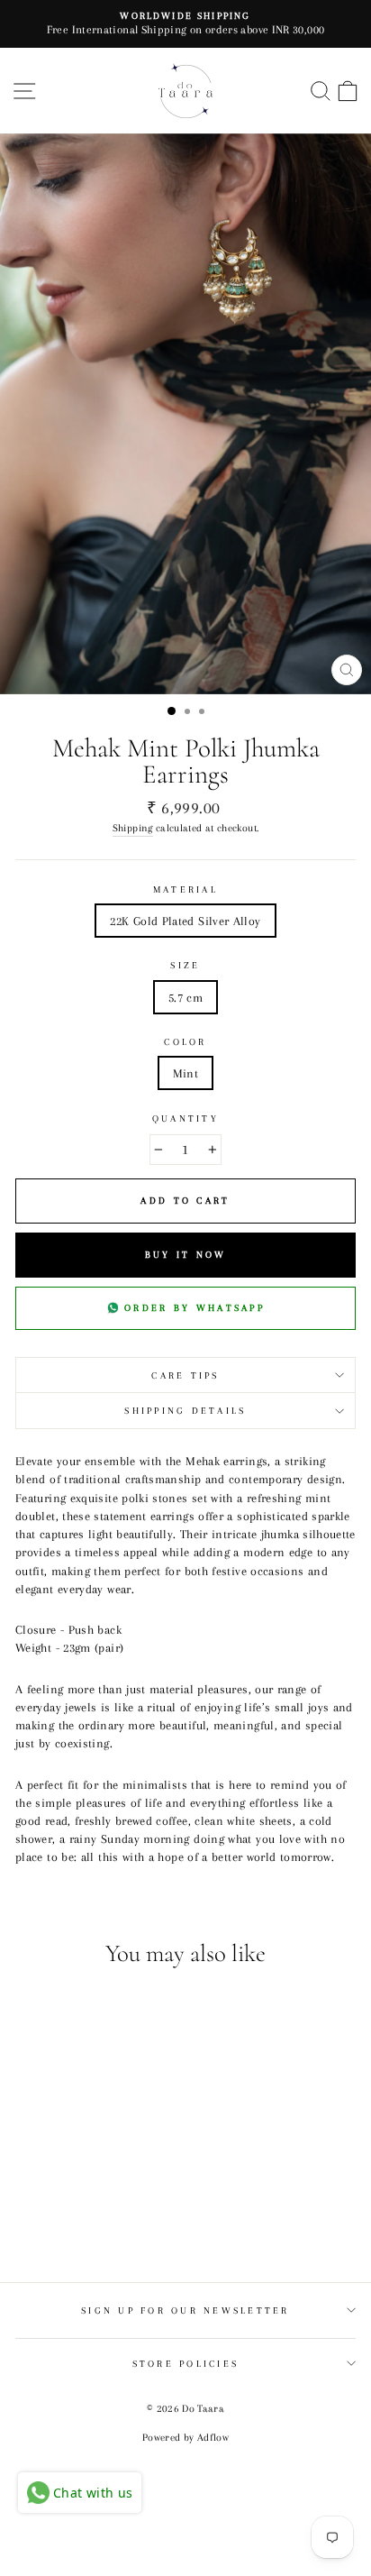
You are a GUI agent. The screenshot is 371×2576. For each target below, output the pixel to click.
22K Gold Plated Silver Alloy (185, 921)
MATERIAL (185, 889)
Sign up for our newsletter (185, 2310)
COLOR (185, 1042)
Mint (185, 1073)
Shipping (133, 828)
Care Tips (185, 1375)
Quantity (185, 1118)
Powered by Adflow (185, 2438)
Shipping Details (185, 1411)
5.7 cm (185, 997)
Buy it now (186, 1255)
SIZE (185, 965)
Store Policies (186, 2364)
